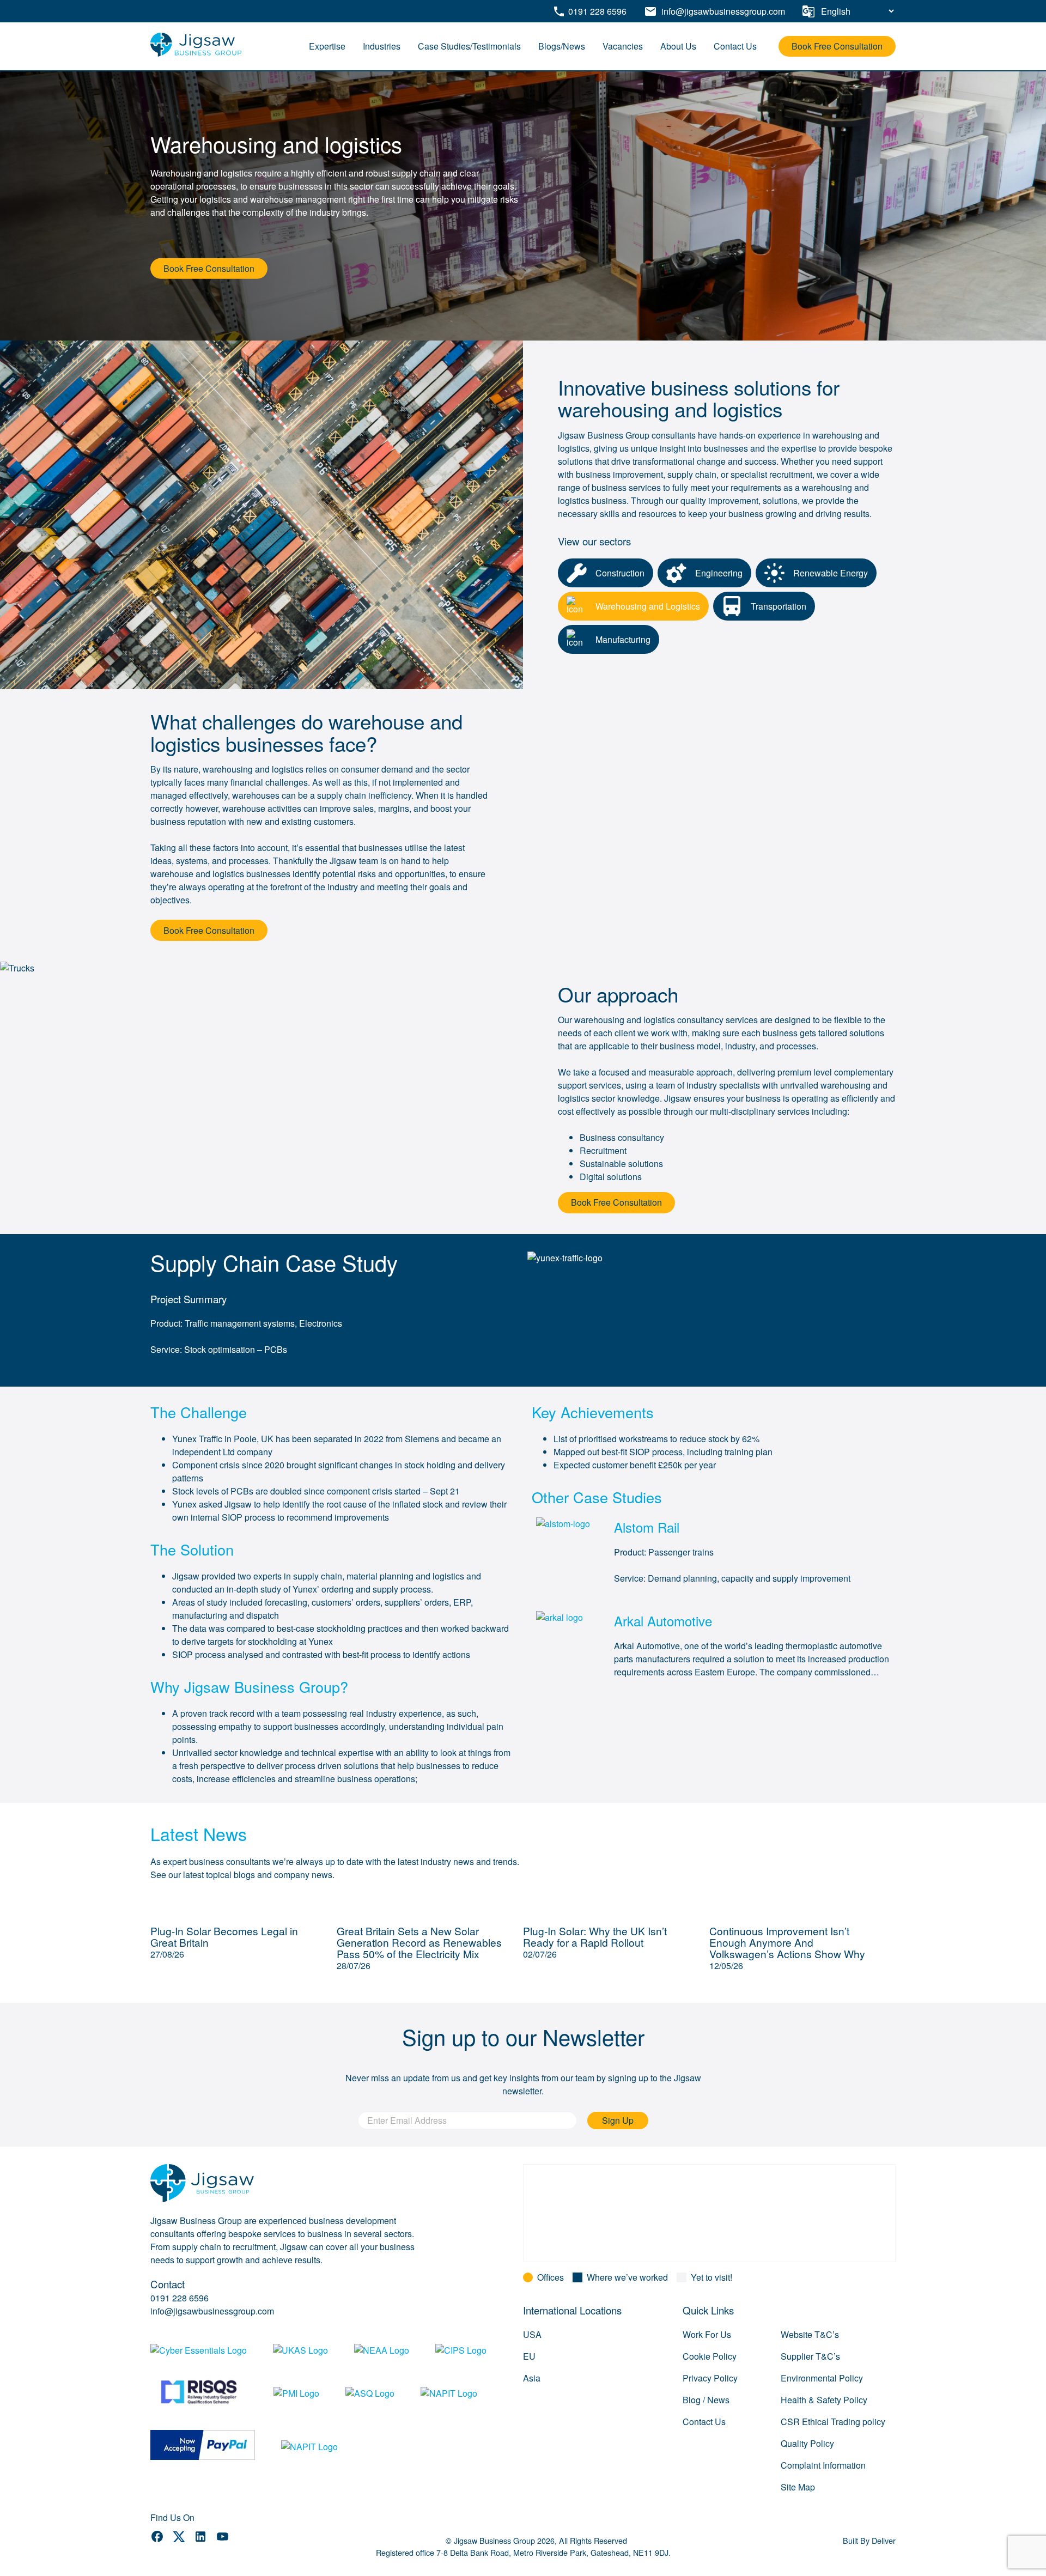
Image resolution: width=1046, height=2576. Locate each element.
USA (532, 2334)
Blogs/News (562, 46)
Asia (532, 2378)
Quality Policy (807, 2443)
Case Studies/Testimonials (469, 46)
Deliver (884, 2540)
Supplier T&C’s (810, 2356)
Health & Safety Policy (824, 2400)
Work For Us (707, 2334)
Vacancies (623, 46)
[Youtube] (223, 2538)
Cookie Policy (710, 2356)
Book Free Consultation (837, 46)
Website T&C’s (810, 2334)
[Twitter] (179, 2538)
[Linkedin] (200, 2538)
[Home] (196, 54)
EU (529, 2356)
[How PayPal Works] (203, 2447)
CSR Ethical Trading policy (833, 2422)
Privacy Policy (710, 2378)
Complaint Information (823, 2465)
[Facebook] (157, 2538)
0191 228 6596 (180, 2298)
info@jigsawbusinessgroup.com (212, 2311)
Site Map (798, 2487)
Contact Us (735, 46)
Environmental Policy (822, 2378)
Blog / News (706, 2400)
